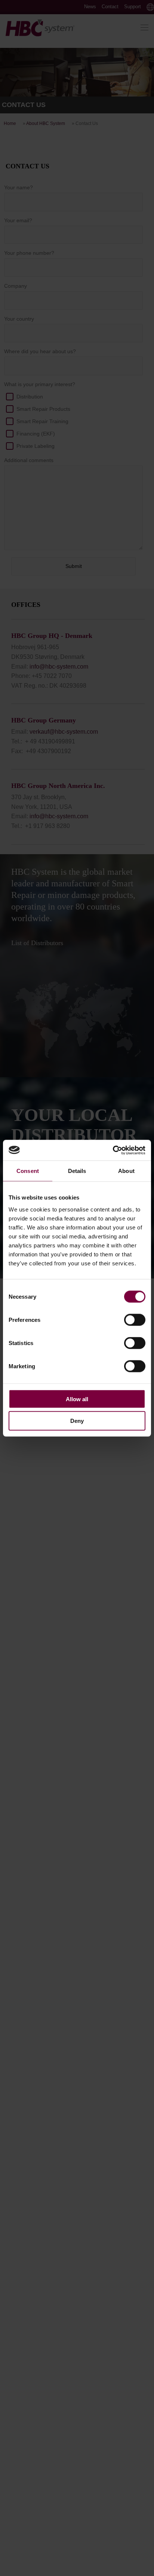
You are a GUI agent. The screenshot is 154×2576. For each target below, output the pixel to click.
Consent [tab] (28, 1171)
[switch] (135, 1320)
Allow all (77, 1399)
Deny (77, 1421)
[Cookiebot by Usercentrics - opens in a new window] (113, 1150)
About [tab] (126, 1171)
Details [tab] (77, 1171)
